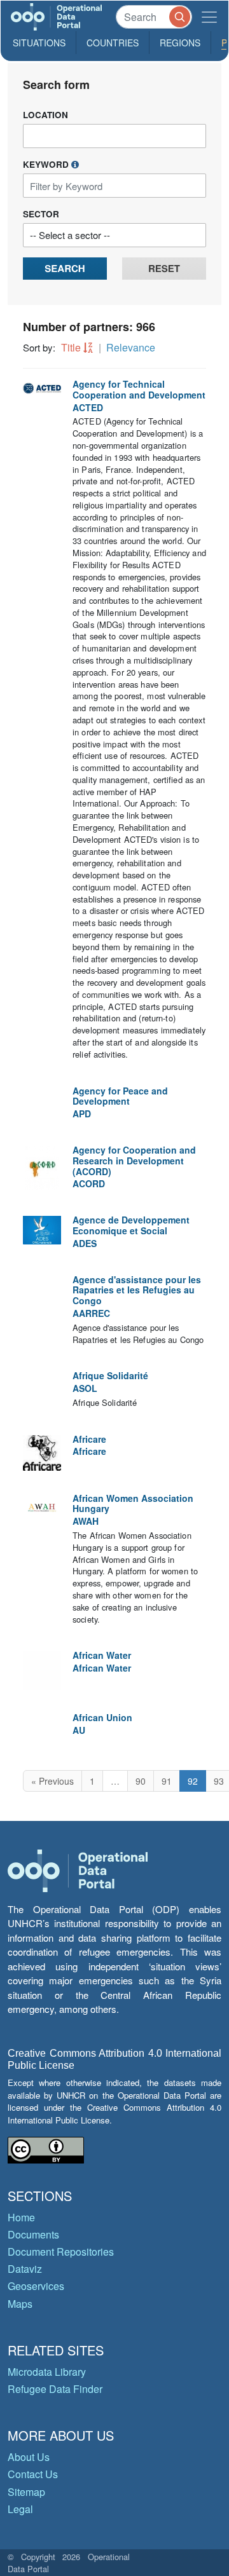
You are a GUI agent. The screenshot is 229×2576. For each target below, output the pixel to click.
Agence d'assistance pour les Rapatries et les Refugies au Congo (137, 1290)
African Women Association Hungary (133, 1503)
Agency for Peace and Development (120, 1096)
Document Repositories (61, 2252)
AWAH (86, 1521)
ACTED (88, 407)
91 (167, 1781)
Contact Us (33, 2474)
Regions (180, 43)
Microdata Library (47, 2372)
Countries (113, 43)
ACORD (89, 1183)
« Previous (52, 1781)
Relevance (131, 347)
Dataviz (25, 2269)
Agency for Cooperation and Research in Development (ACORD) (134, 1161)
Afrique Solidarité (110, 1375)
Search (65, 268)
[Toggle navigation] (209, 17)
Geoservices (36, 2286)
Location (45, 115)
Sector (41, 214)
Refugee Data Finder (55, 2389)
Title (71, 347)
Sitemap (26, 2492)
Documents (33, 2234)
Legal (20, 2509)
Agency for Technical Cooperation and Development (139, 389)
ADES (85, 1243)
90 (141, 1781)
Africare (89, 1439)
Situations (39, 43)
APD (82, 1114)
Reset (164, 268)
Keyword (47, 164)
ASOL (85, 1388)
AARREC (91, 1313)
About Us (29, 2457)
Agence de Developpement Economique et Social (131, 1225)
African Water (102, 1655)
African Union (102, 1717)
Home (21, 2217)
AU (79, 1730)
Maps (20, 2304)
